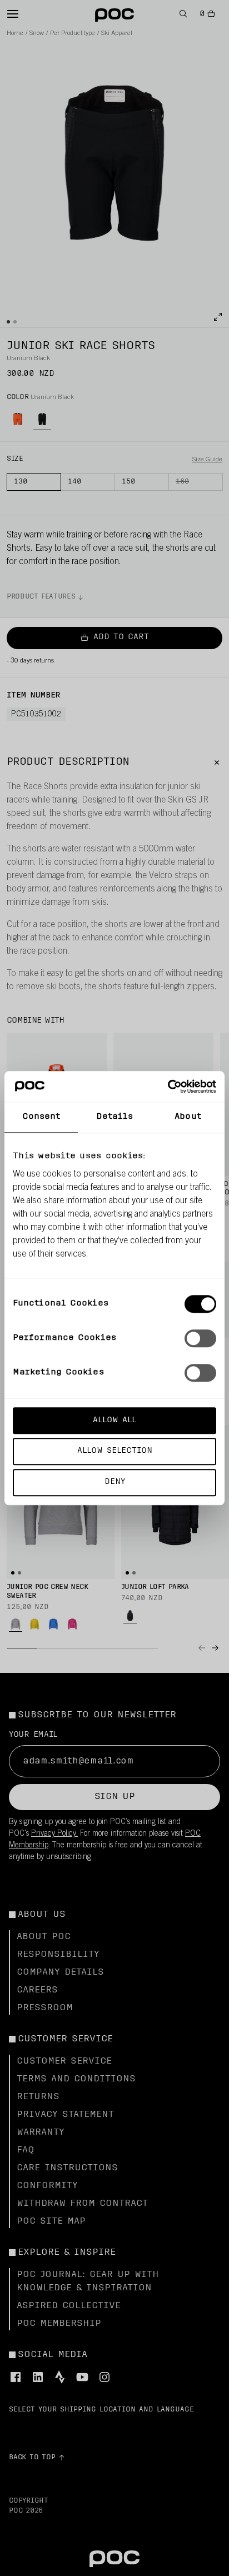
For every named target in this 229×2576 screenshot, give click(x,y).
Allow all (114, 1420)
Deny (115, 1482)
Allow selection (115, 1451)
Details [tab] (115, 1117)
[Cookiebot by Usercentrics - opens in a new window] (168, 1087)
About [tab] (188, 1117)
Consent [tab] (41, 1117)
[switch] (200, 1338)
